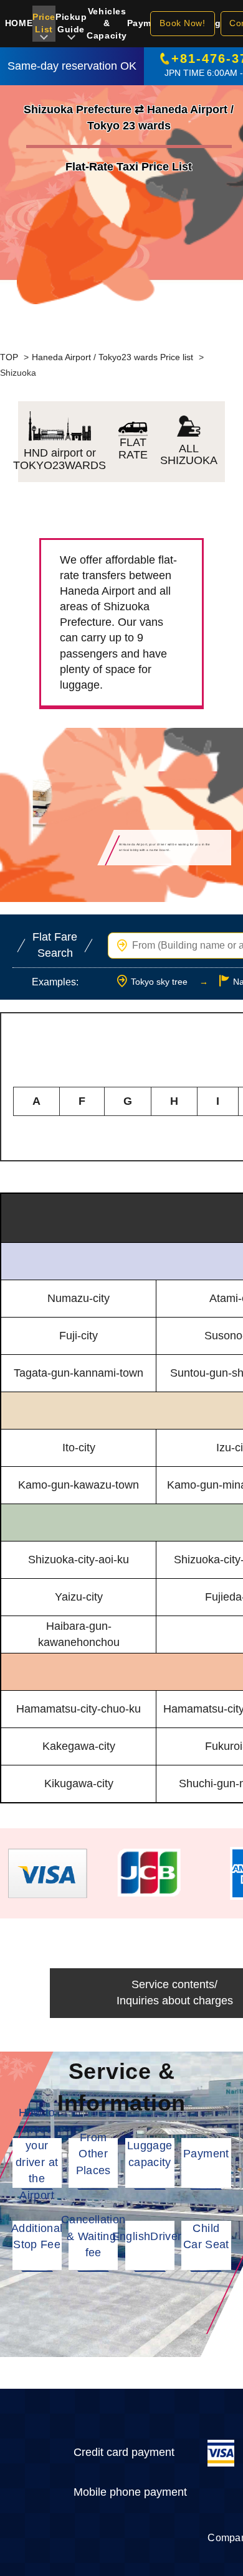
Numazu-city (79, 1298)
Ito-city (79, 1448)
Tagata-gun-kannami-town (79, 1373)
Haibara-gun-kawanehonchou (79, 1634)
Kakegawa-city (79, 1746)
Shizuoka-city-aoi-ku (79, 1560)
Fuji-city (79, 1336)
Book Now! (182, 23)
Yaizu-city (79, 1597)
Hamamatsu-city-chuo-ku (79, 1709)
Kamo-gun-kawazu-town (79, 1485)
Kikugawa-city (79, 1783)
